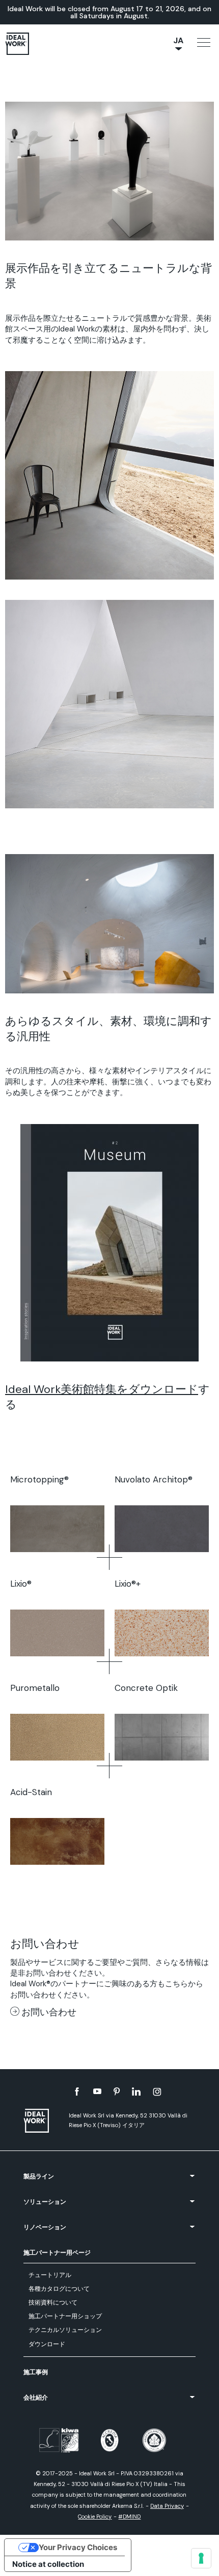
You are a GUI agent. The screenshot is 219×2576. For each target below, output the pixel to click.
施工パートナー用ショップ (65, 2316)
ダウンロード (47, 2344)
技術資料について (53, 2302)
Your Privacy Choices (78, 2547)
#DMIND (129, 2517)
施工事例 (36, 2372)
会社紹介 (36, 2398)
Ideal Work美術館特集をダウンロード (102, 1389)
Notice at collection (48, 2564)
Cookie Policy (95, 2517)
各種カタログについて (59, 2289)
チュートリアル (50, 2275)
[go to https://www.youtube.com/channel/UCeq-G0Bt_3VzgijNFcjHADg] (97, 2092)
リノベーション (45, 2227)
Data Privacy (167, 2506)
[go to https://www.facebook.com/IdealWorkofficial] (77, 2092)
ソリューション (45, 2202)
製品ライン (39, 2176)
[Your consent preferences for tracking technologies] (201, 2558)
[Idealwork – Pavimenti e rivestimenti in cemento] (41, 2121)
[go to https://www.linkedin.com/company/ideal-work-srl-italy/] (136, 2092)
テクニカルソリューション (65, 2330)
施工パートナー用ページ (57, 2253)
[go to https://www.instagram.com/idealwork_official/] (157, 2092)
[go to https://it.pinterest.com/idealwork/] (117, 2092)
